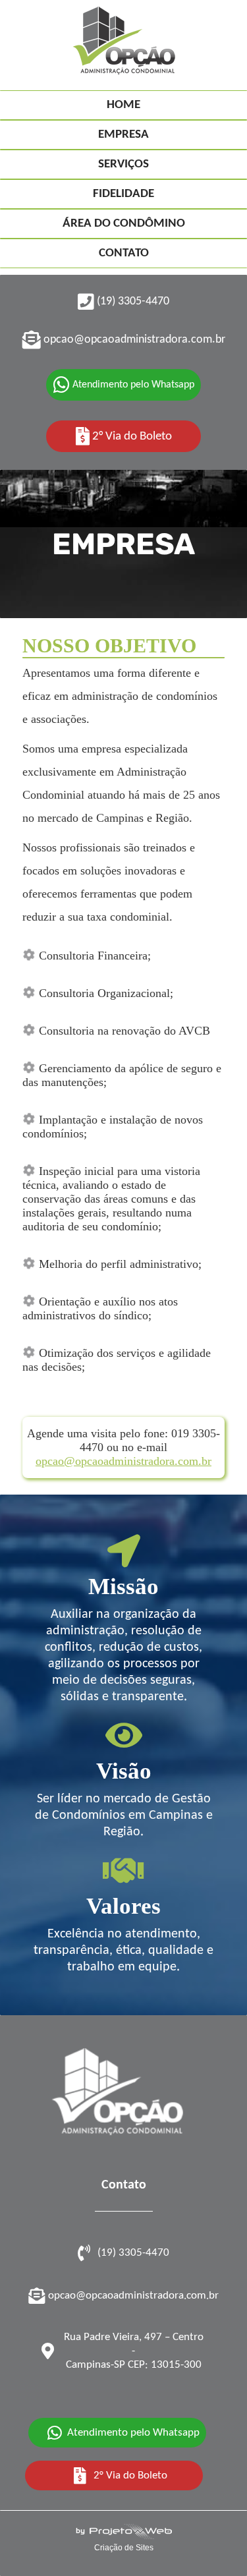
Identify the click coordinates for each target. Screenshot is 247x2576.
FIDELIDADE (123, 194)
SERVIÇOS (123, 164)
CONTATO (124, 253)
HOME (123, 105)
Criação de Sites (124, 2548)
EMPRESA (123, 135)
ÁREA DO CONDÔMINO (124, 224)
